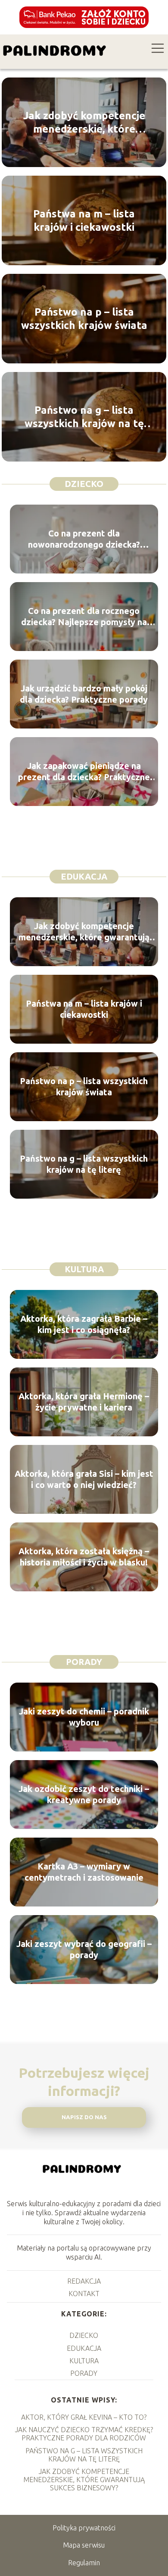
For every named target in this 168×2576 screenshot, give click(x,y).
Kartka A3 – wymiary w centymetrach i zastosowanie (84, 1872)
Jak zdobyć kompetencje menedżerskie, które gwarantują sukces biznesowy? (84, 123)
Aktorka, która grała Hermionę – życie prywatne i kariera (84, 1402)
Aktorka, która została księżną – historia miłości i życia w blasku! (84, 1557)
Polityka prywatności (84, 2528)
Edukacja (84, 876)
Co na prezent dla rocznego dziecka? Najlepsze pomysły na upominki (84, 617)
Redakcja (84, 2281)
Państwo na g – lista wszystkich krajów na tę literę (84, 417)
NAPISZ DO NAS (84, 2117)
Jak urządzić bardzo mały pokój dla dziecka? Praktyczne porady (84, 694)
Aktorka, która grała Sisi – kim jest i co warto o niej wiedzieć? (84, 1479)
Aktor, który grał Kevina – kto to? (84, 2417)
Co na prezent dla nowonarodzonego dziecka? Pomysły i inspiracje (84, 539)
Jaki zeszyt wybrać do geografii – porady (84, 1949)
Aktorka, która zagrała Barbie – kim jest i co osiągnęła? (84, 1324)
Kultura (84, 1269)
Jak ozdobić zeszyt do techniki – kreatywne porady (84, 1794)
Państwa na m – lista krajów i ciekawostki (84, 220)
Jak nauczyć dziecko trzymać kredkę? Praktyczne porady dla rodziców (84, 2434)
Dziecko (84, 484)
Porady (84, 1662)
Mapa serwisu (84, 2545)
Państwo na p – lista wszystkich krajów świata (84, 319)
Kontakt (84, 2294)
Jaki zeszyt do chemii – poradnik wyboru (84, 1717)
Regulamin (84, 2563)
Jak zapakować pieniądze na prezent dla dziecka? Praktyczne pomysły (84, 772)
